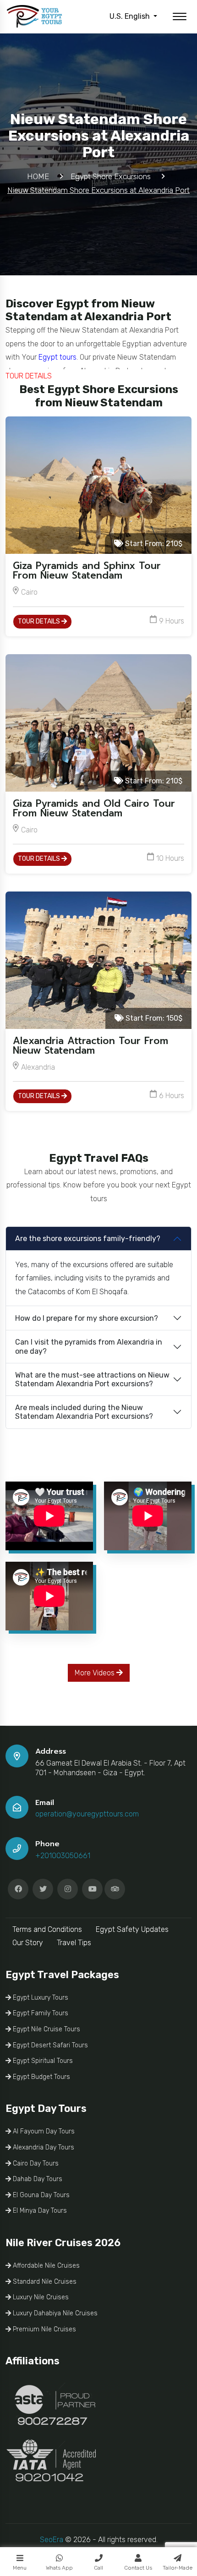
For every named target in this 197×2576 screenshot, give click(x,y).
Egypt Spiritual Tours (42, 2061)
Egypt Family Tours (40, 2013)
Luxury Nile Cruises (40, 2297)
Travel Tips (74, 1943)
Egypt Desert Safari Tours (49, 2045)
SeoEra (52, 2540)
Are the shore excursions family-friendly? (88, 1239)
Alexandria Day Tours (43, 2147)
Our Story (28, 1943)
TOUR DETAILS (40, 621)
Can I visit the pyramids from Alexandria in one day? (89, 1346)
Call (98, 2568)
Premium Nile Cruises (44, 2329)
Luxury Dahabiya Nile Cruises (54, 2313)
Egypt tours (57, 357)
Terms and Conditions (47, 1929)
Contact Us (138, 2568)
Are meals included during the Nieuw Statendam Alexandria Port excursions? (84, 1412)
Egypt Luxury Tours (40, 1998)
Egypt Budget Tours (41, 2077)
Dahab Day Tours (37, 2179)
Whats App (59, 2568)
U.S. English (131, 16)
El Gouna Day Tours (40, 2195)
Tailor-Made (178, 2568)
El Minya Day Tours (39, 2211)
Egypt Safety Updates (132, 1929)
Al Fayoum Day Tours (43, 2131)
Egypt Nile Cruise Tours (46, 2029)
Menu (20, 2568)
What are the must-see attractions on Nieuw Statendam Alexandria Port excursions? (92, 1379)
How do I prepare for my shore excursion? (87, 1318)
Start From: (153, 544)
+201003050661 (63, 1856)
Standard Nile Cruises (44, 2282)
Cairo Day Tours (35, 2163)
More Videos (96, 1673)
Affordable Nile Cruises (45, 2266)
